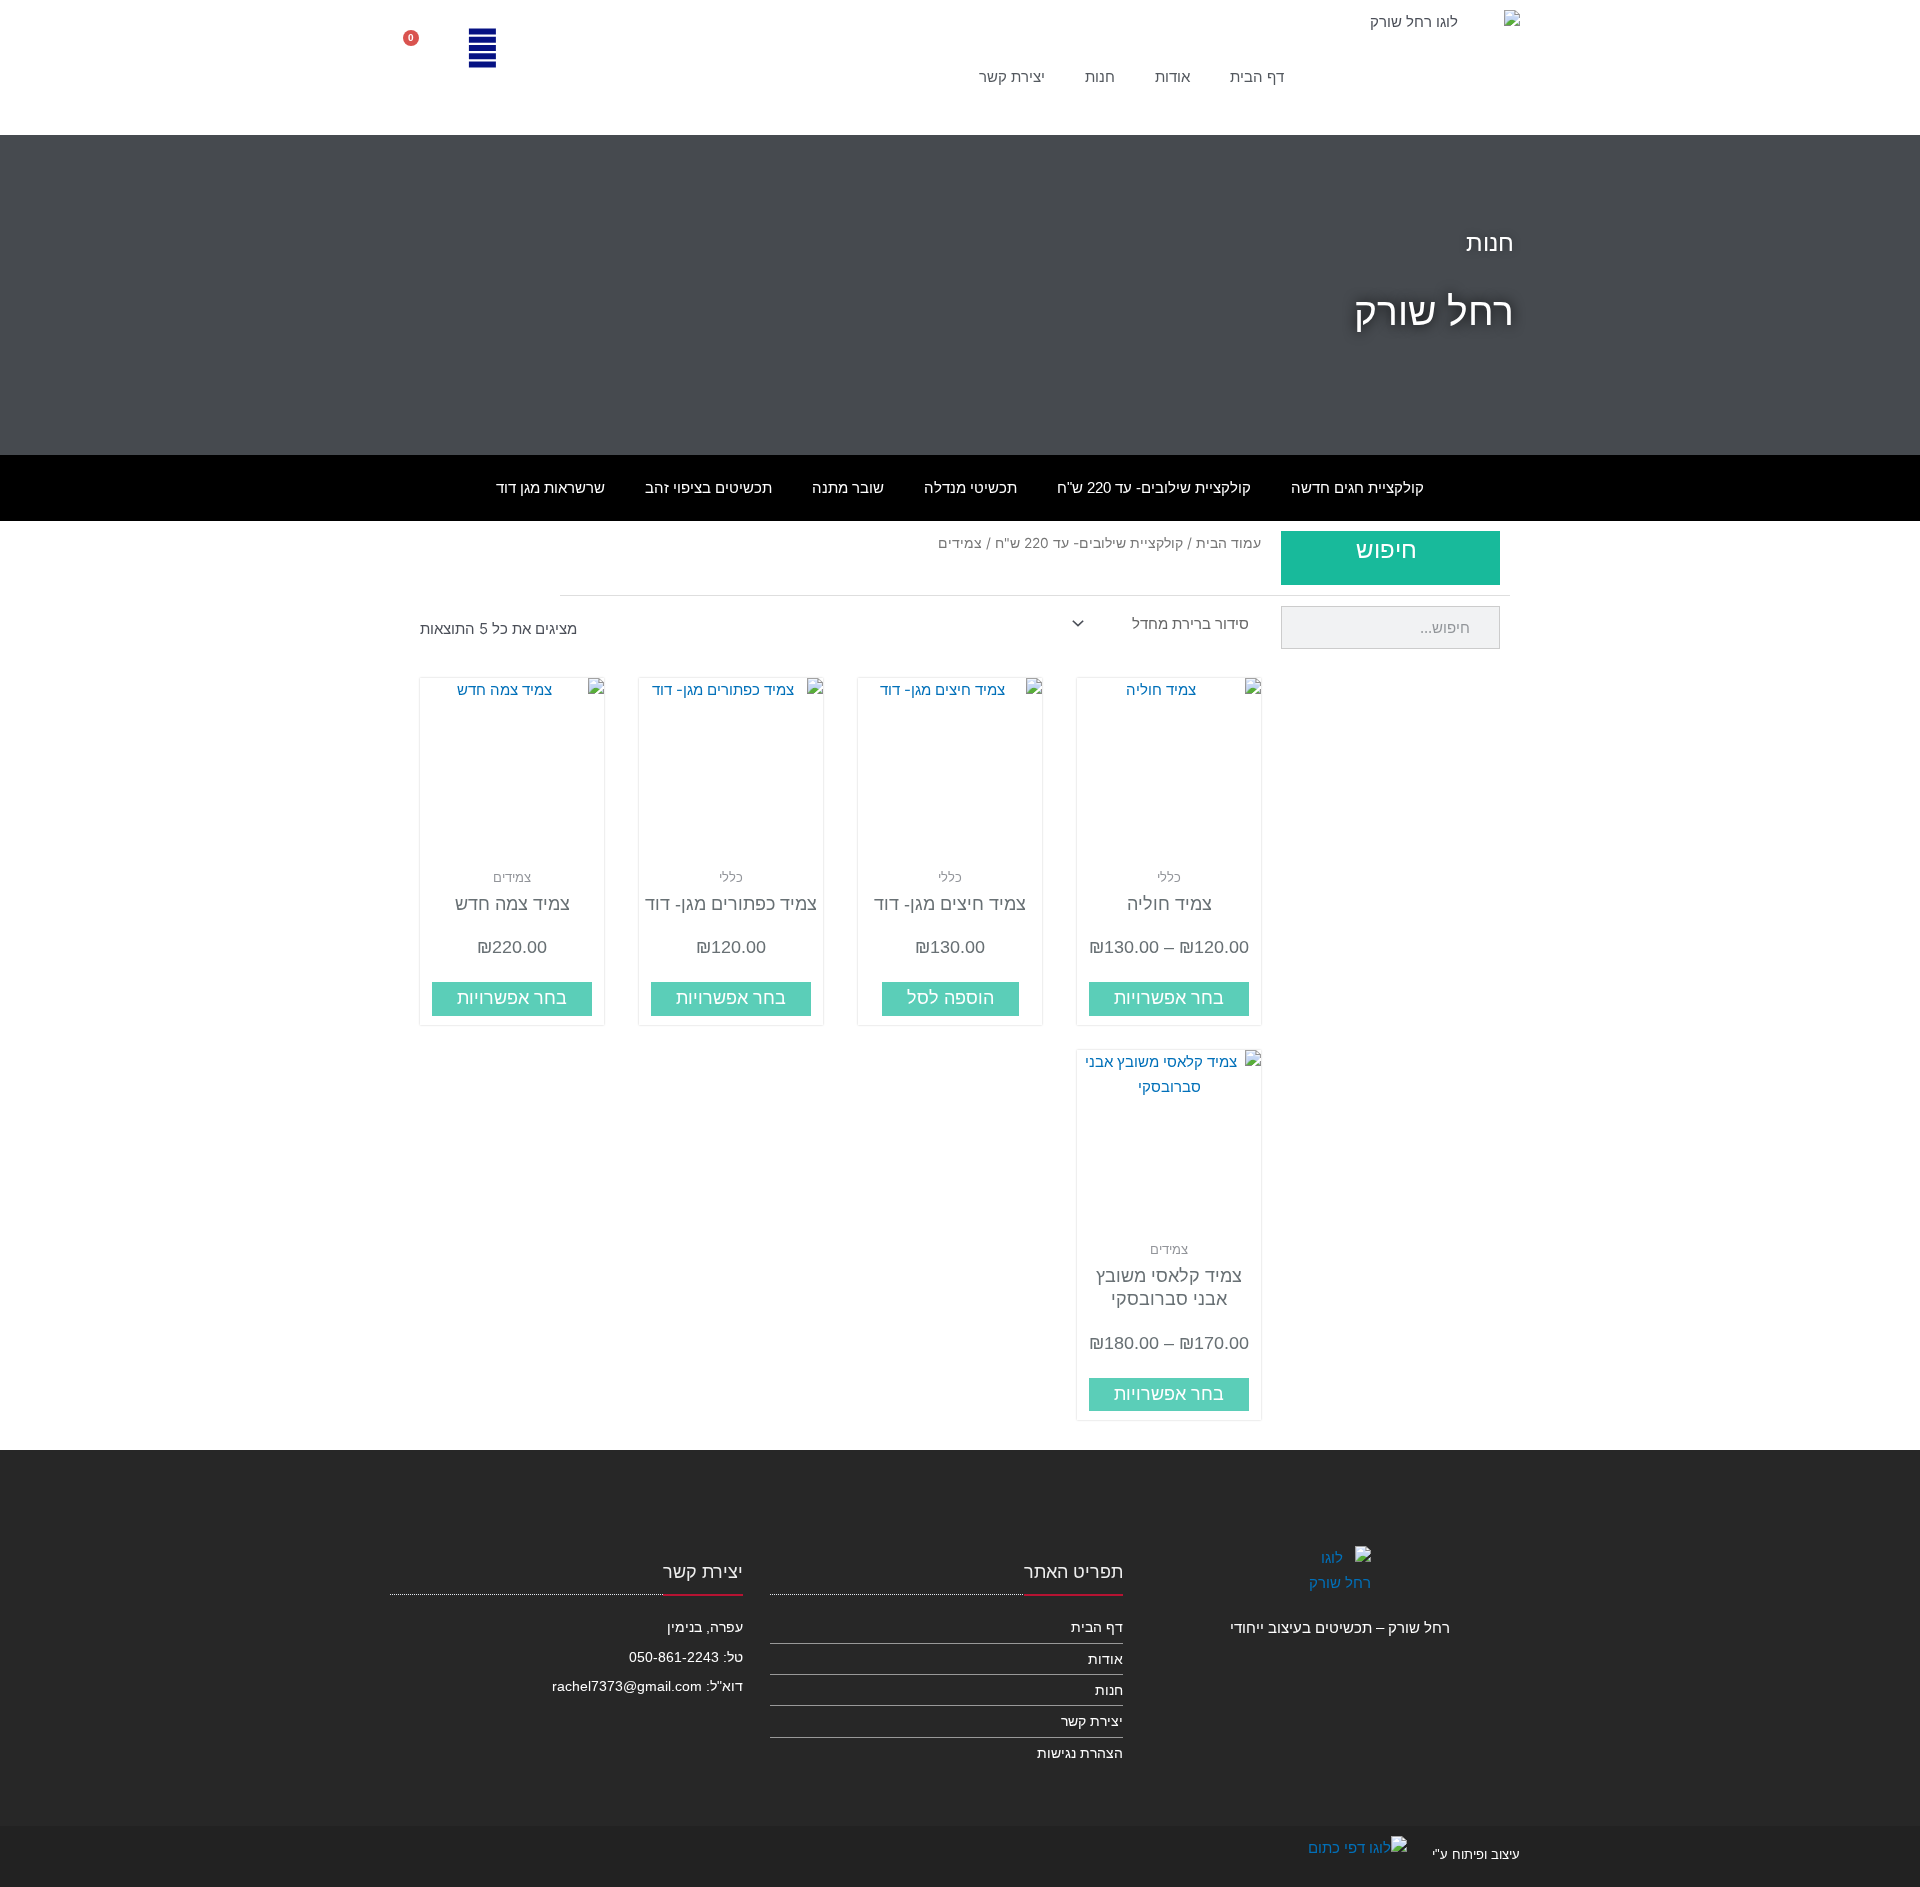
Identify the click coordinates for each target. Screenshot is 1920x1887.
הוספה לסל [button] (950, 998)
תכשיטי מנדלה (970, 487)
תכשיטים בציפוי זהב (708, 487)
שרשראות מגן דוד (550, 487)
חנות (1100, 76)
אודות (1172, 76)
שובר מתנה (848, 487)
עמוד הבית (1228, 543)
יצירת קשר (1012, 76)
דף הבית (1257, 76)
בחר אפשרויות (1169, 998)
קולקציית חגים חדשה (1357, 487)
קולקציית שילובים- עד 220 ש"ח (1154, 487)
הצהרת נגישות (1080, 1753)
